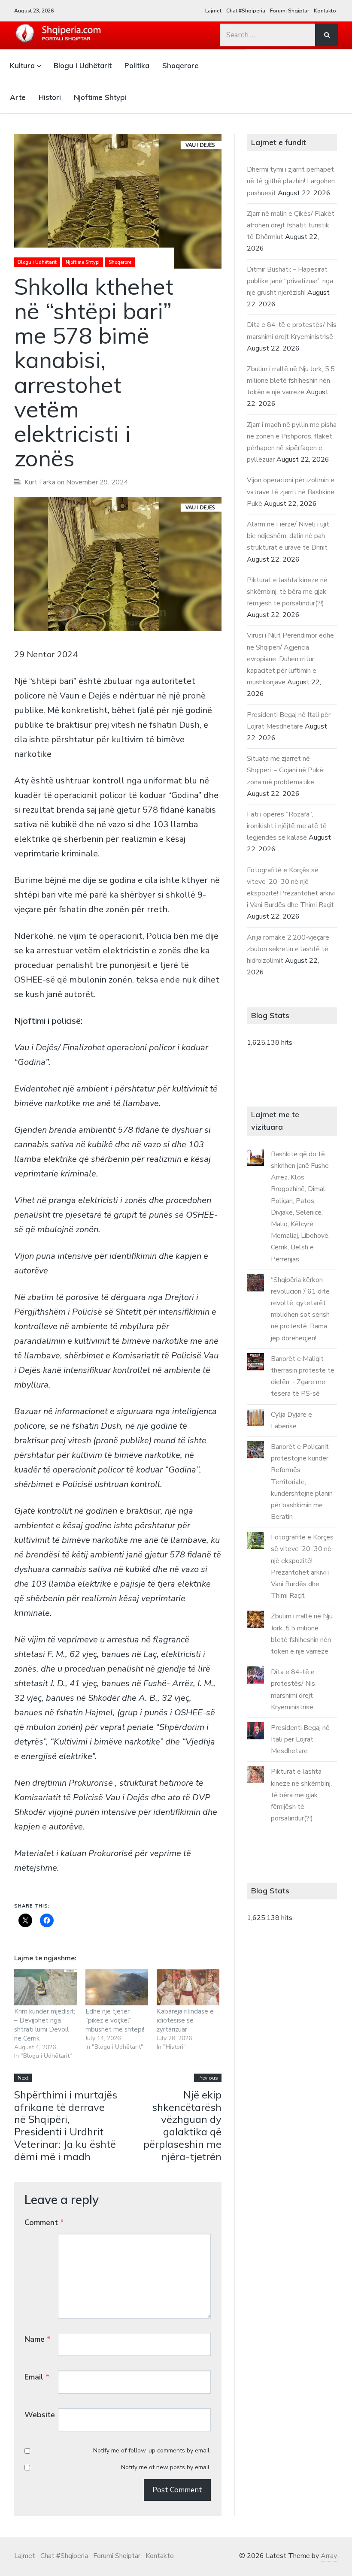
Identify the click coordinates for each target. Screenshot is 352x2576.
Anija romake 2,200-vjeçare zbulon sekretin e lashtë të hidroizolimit (288, 949)
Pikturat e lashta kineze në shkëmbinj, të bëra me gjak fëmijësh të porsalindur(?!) (287, 592)
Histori (50, 97)
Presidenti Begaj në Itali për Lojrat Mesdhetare (300, 1739)
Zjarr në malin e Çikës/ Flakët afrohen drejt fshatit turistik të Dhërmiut (291, 225)
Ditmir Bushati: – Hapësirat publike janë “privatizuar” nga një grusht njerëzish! (290, 281)
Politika (137, 65)
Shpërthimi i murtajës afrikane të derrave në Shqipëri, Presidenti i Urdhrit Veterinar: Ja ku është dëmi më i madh (66, 2126)
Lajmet (213, 11)
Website (40, 2415)
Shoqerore (181, 65)
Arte (18, 97)
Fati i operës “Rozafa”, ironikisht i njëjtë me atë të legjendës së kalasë (287, 826)
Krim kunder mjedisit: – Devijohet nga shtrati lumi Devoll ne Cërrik (45, 2025)
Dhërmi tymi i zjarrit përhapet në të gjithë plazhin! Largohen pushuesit (291, 181)
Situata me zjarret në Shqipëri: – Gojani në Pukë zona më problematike (285, 770)
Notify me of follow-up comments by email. (152, 2451)
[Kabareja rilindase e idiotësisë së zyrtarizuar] (188, 1987)
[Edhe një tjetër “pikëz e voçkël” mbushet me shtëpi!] (117, 1987)
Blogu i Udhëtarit (83, 65)
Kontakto (325, 11)
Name (38, 2339)
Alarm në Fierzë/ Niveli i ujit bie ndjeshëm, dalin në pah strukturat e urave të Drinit (288, 536)
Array (329, 2556)
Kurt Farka (40, 482)
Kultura (22, 65)
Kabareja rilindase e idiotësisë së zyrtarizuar (185, 2020)
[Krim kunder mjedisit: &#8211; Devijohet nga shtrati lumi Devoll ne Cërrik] (46, 1987)
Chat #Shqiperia (246, 11)
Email (37, 2377)
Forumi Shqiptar (290, 11)
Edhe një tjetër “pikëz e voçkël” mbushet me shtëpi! (115, 2020)
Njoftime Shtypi (100, 97)
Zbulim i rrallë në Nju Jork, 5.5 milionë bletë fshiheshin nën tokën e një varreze (291, 381)
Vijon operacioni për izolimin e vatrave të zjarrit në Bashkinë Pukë (291, 492)
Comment (44, 2222)
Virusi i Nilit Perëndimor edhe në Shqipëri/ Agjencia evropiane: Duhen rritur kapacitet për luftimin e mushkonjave (290, 659)
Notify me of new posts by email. (166, 2467)
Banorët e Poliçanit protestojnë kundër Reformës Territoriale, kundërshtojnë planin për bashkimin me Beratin (302, 1482)
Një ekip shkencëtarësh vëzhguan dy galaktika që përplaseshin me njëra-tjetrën (182, 2126)
